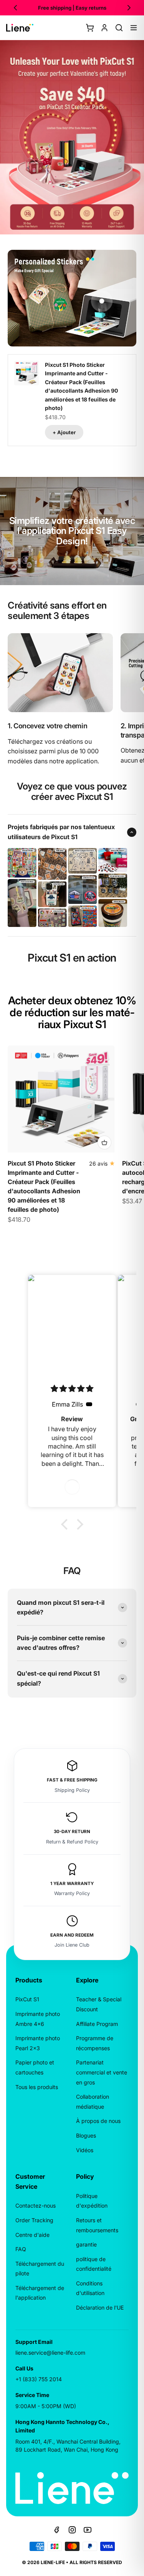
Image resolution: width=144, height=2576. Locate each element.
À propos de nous (98, 2121)
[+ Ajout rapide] (104, 1142)
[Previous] (15, 8)
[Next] (129, 8)
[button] (66, 1524)
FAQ (21, 2249)
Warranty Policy (72, 1893)
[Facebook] (57, 2530)
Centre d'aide (32, 2235)
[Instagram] (72, 2530)
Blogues (86, 2135)
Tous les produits (37, 2087)
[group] (72, 137)
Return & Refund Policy (72, 1842)
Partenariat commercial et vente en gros (102, 2072)
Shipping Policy (72, 1790)
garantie (86, 2244)
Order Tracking (34, 2220)
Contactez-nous (36, 2205)
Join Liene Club (72, 1945)
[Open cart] (90, 28)
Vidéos (85, 2150)
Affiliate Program (97, 2024)
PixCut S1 (27, 1999)
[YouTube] (88, 2530)
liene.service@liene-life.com (50, 2353)
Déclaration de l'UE (100, 2308)
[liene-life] (20, 28)
